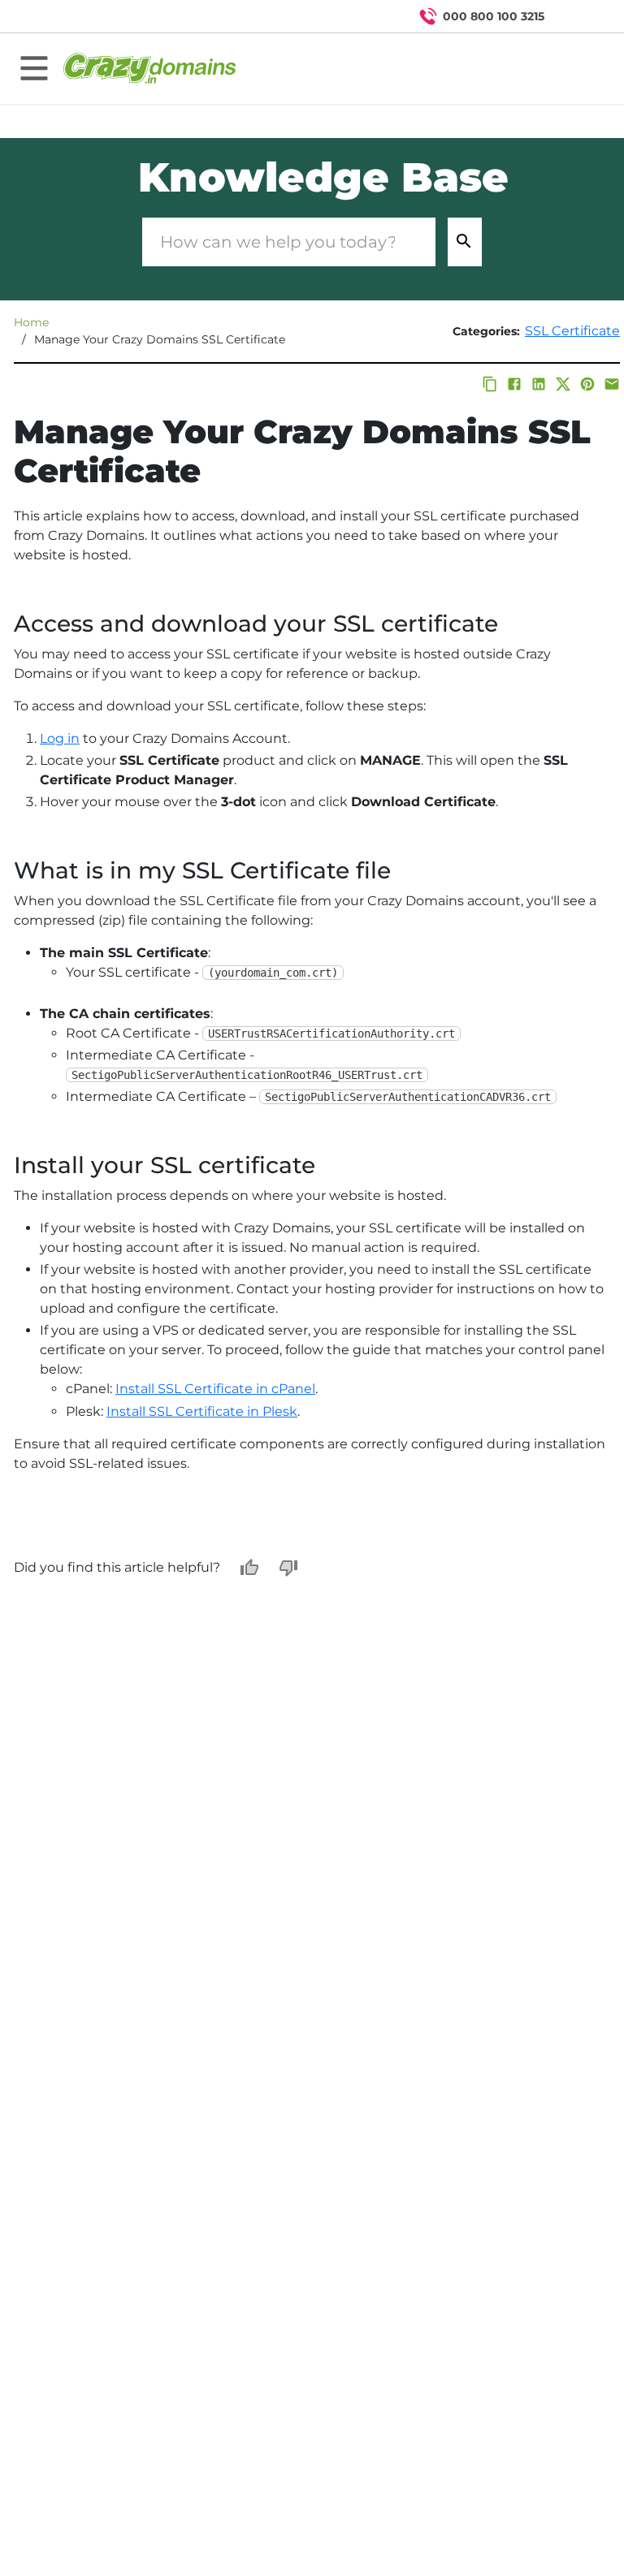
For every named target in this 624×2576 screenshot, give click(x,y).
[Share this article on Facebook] (514, 384)
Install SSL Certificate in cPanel (215, 1389)
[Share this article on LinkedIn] (539, 384)
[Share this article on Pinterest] (587, 384)
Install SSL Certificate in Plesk (202, 1411)
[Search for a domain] (580, 16)
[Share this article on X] (563, 384)
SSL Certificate (572, 331)
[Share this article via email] (612, 384)
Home (31, 322)
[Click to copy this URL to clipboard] (490, 384)
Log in (60, 738)
